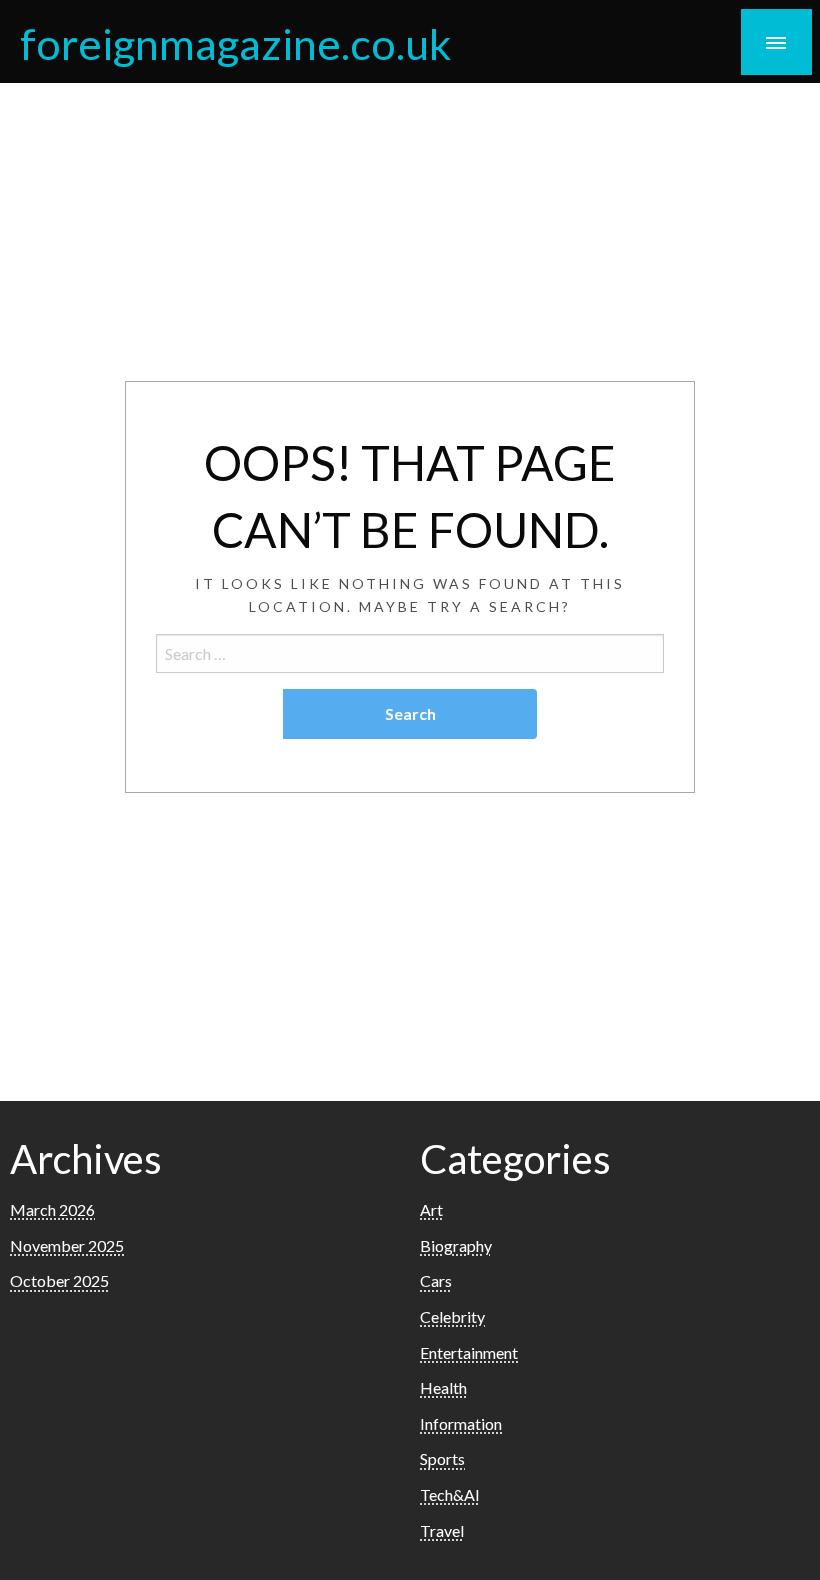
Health (443, 1387)
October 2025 (59, 1280)
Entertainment (469, 1352)
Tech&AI (450, 1494)
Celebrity (452, 1316)
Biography (456, 1245)
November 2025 (67, 1245)
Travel (442, 1530)
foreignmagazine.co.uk (235, 43)
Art (431, 1209)
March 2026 (52, 1209)
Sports (442, 1458)
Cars (436, 1280)
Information (461, 1423)
